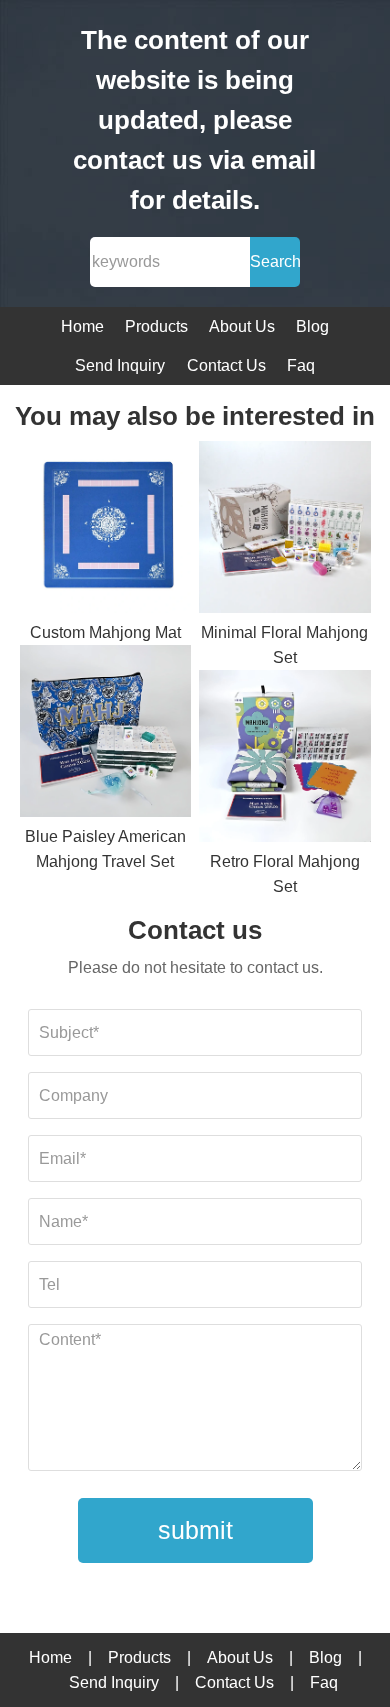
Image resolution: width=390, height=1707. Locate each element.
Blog (312, 326)
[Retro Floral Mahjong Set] (285, 759)
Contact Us (226, 365)
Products (156, 326)
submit (195, 1530)
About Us (242, 326)
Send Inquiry (120, 365)
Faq (301, 365)
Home (82, 326)
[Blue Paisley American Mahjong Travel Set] (106, 734)
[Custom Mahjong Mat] (106, 530)
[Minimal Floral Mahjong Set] (285, 530)
